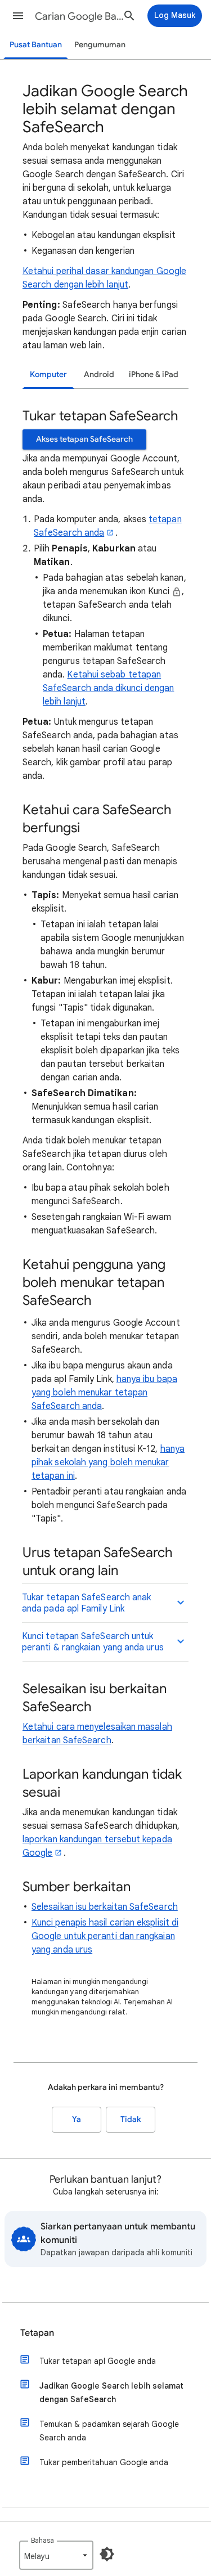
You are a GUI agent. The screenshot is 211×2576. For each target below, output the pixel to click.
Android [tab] (99, 374)
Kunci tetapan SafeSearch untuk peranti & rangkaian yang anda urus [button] (93, 1642)
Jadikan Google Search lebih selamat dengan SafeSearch (111, 2393)
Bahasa (42, 2540)
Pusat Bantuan (36, 45)
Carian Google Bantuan (81, 16)
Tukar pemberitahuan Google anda (104, 2462)
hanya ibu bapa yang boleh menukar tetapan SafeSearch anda (104, 1393)
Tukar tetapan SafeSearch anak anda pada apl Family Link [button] (86, 1603)
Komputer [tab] (48, 374)
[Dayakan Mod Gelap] (107, 2554)
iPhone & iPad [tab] (154, 374)
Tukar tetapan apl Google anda (98, 2361)
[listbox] (56, 2555)
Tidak (131, 2119)
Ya (77, 2119)
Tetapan (37, 2333)
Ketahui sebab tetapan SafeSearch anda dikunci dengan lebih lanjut (108, 688)
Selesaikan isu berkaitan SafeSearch (105, 1907)
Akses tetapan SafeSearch (84, 439)
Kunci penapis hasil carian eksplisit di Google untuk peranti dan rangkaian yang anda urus (105, 1936)
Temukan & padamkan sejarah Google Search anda (109, 2431)
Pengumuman (100, 45)
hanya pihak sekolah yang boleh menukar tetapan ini (108, 1462)
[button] (18, 16)
